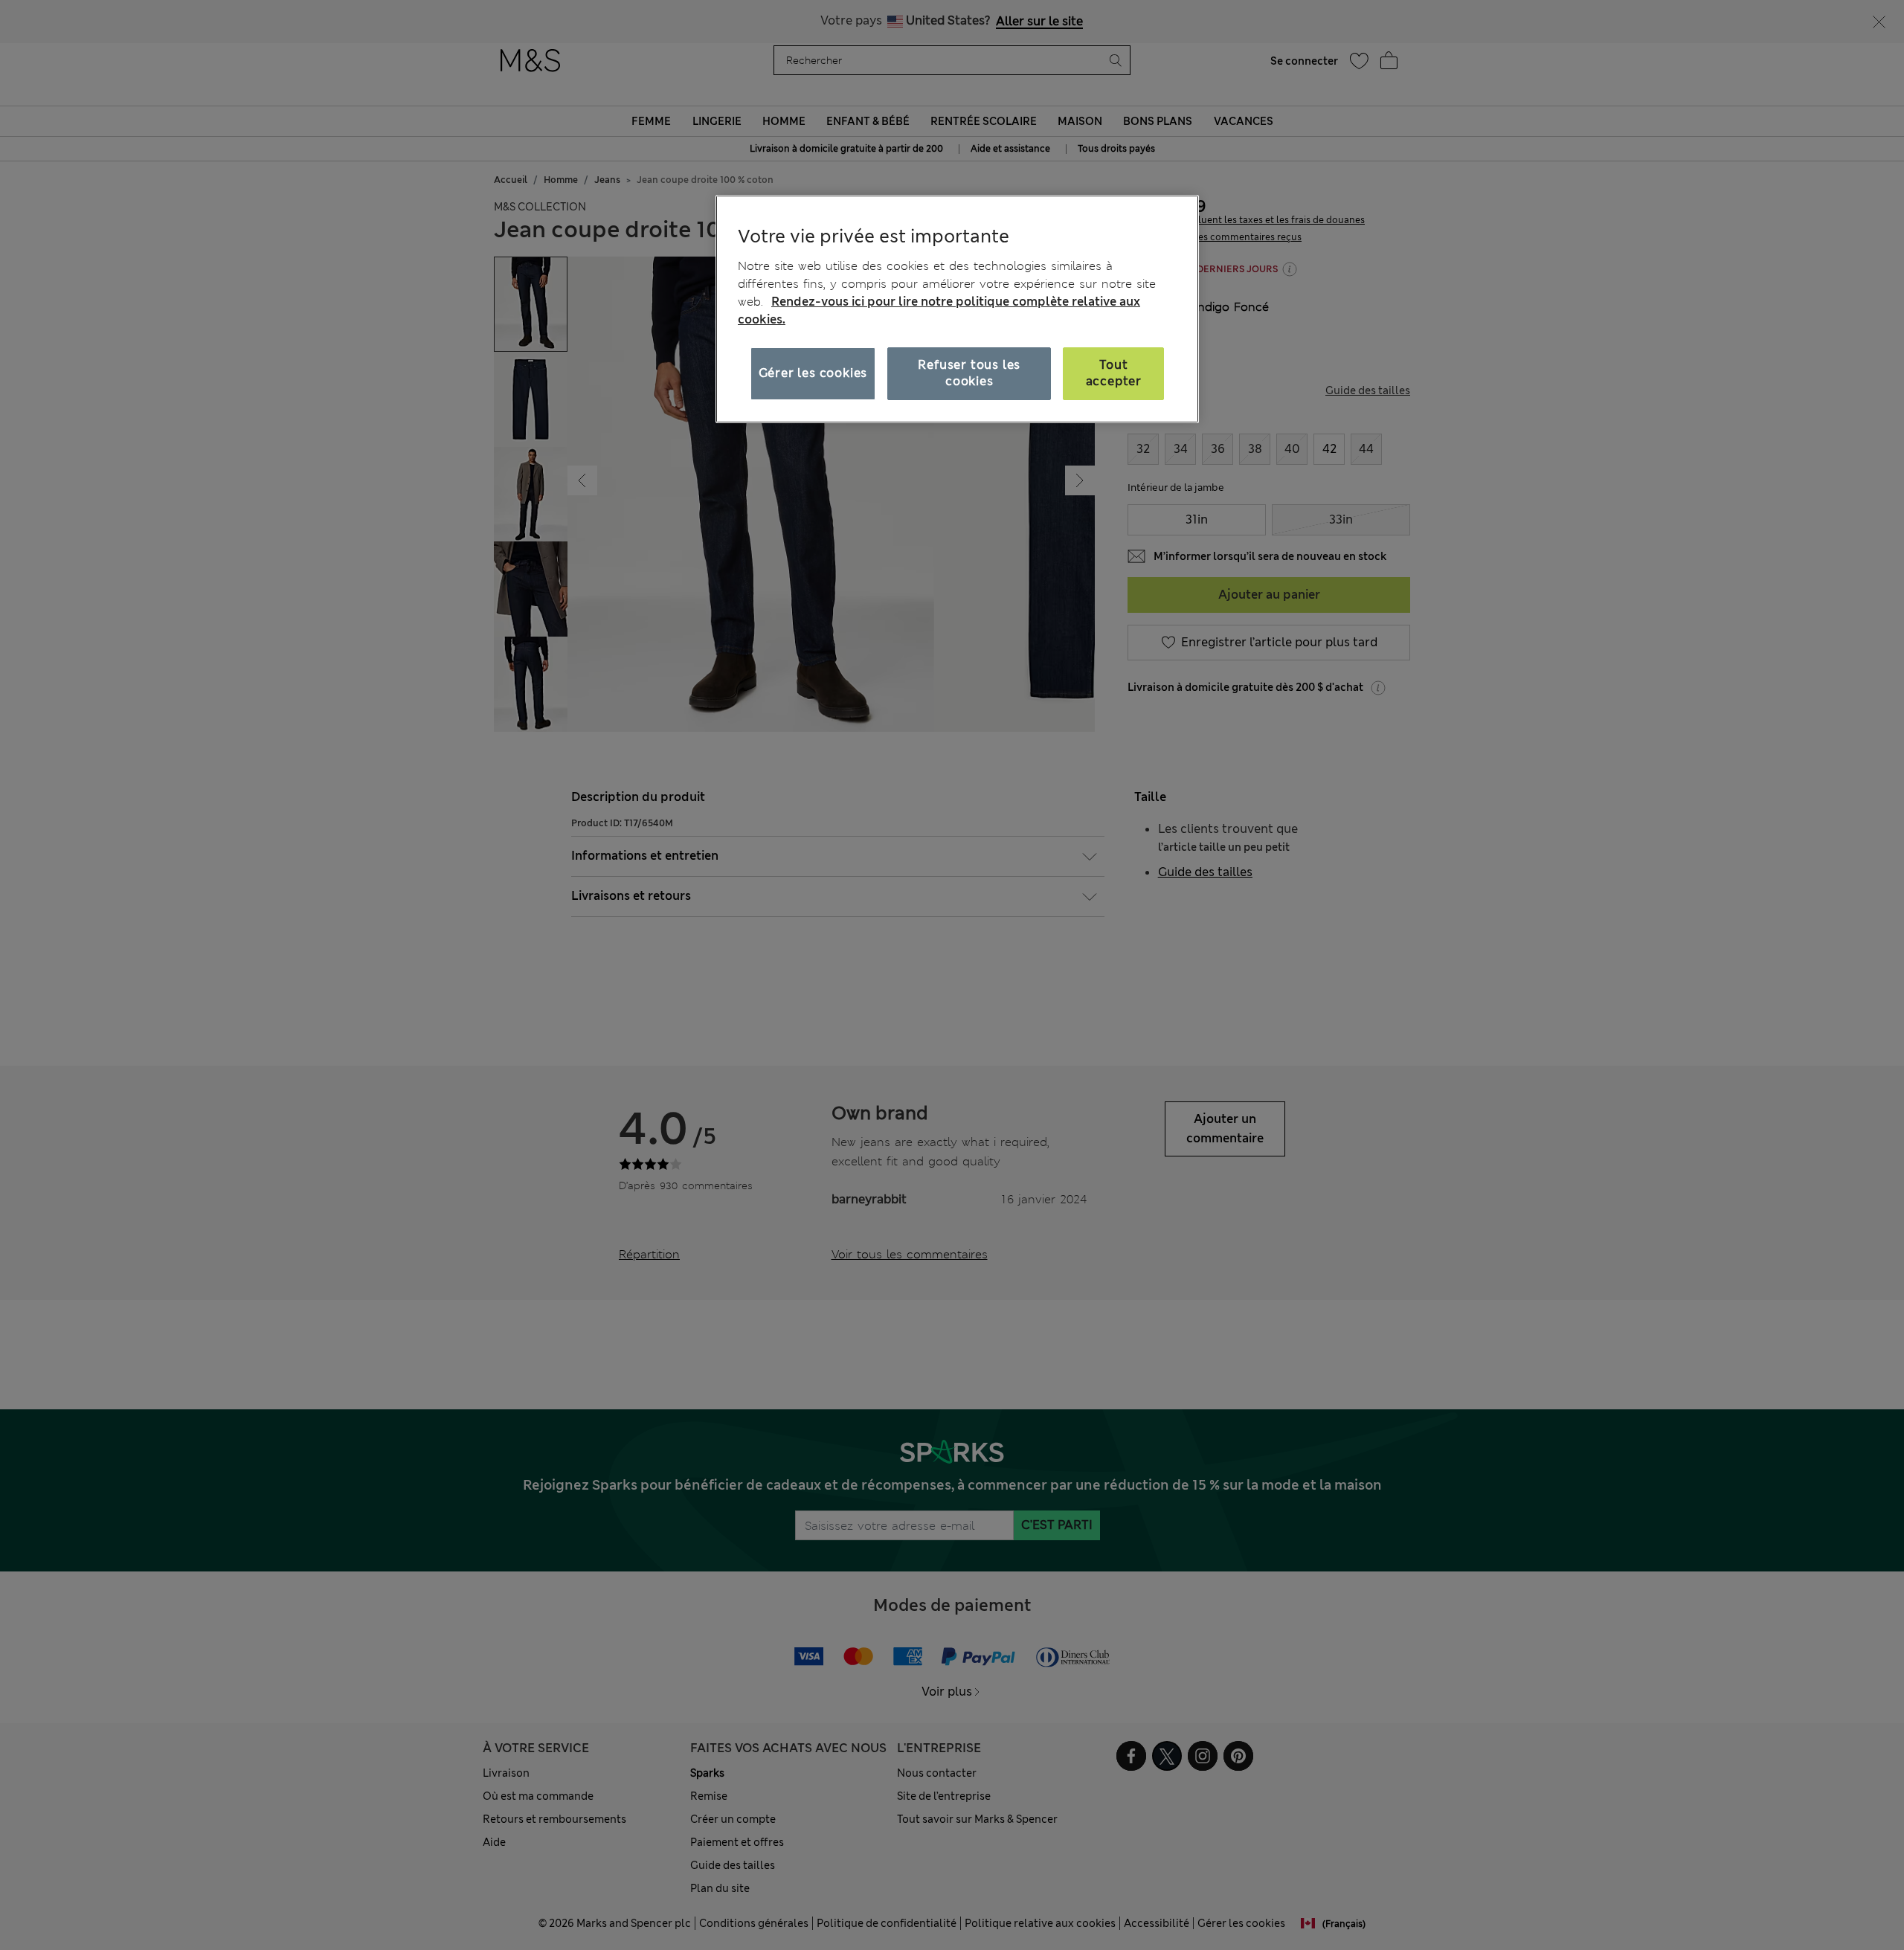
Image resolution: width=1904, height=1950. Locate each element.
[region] (957, 309)
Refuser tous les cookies (969, 373)
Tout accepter (1114, 373)
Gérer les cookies (813, 373)
